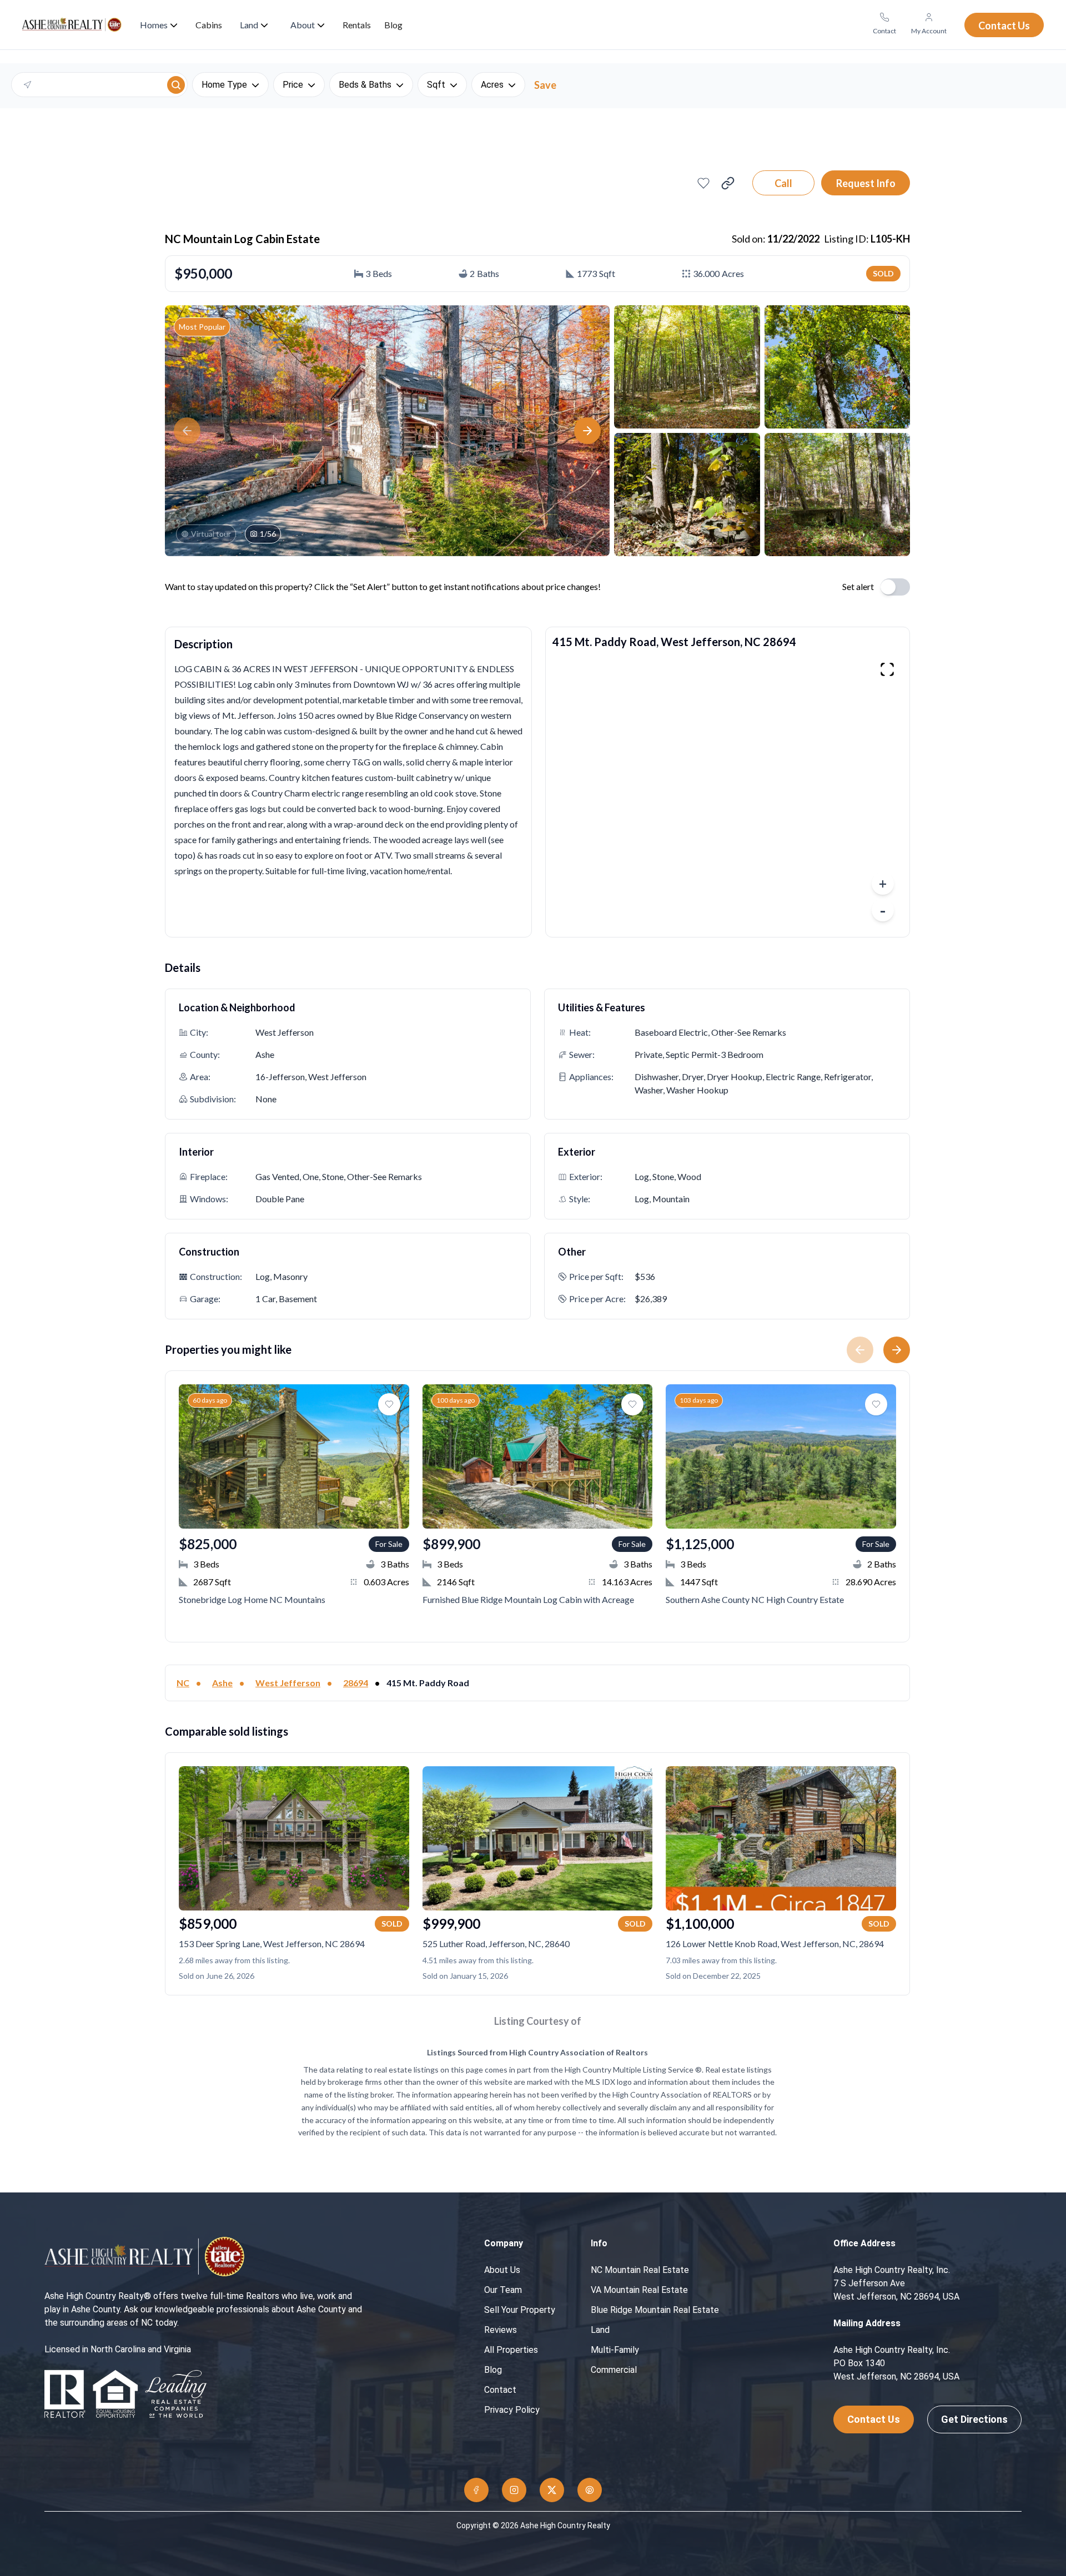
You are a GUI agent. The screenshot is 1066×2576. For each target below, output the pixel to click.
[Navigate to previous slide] (856, 1350)
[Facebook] (476, 2490)
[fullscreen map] (887, 669)
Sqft (436, 85)
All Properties (511, 2350)
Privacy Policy (512, 2410)
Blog (493, 2370)
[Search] (176, 85)
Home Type (224, 85)
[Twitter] (552, 2490)
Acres (492, 85)
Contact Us (874, 2419)
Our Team (503, 2290)
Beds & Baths (365, 85)
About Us (502, 2270)
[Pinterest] (590, 2490)
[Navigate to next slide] (901, 1350)
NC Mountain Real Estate (640, 2270)
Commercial (614, 2370)
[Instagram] (514, 2490)
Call (783, 183)
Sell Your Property (520, 2310)
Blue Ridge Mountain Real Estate (655, 2310)
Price (293, 85)
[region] (728, 792)
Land (600, 2330)
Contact (500, 2390)
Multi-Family (615, 2350)
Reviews (501, 2330)
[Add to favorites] (703, 183)
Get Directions (974, 2419)
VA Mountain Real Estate (639, 2290)
